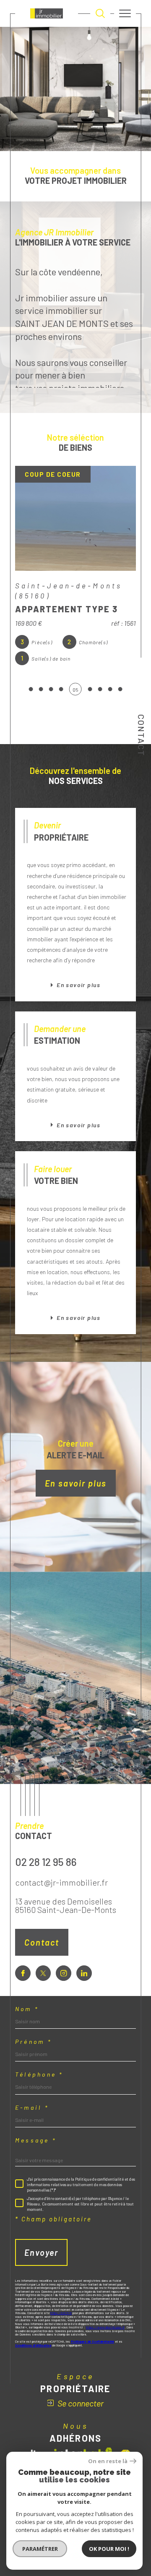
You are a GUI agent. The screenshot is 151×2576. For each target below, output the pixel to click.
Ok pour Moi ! (109, 2549)
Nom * (27, 2009)
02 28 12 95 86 (46, 1861)
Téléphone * (39, 2074)
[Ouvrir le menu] (125, 13)
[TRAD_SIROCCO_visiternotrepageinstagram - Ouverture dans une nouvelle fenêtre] (64, 1973)
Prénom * (33, 2042)
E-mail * (32, 2108)
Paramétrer (40, 2549)
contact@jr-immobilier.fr (61, 1882)
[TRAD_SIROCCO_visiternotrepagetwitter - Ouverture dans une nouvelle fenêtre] (43, 1973)
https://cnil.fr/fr (61, 2313)
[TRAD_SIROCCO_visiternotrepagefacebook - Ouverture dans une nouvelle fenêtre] (23, 1973)
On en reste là (108, 2461)
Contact (141, 735)
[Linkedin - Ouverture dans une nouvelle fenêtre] (84, 1973)
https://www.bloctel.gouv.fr (105, 2327)
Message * (36, 2140)
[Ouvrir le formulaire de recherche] (100, 13)
